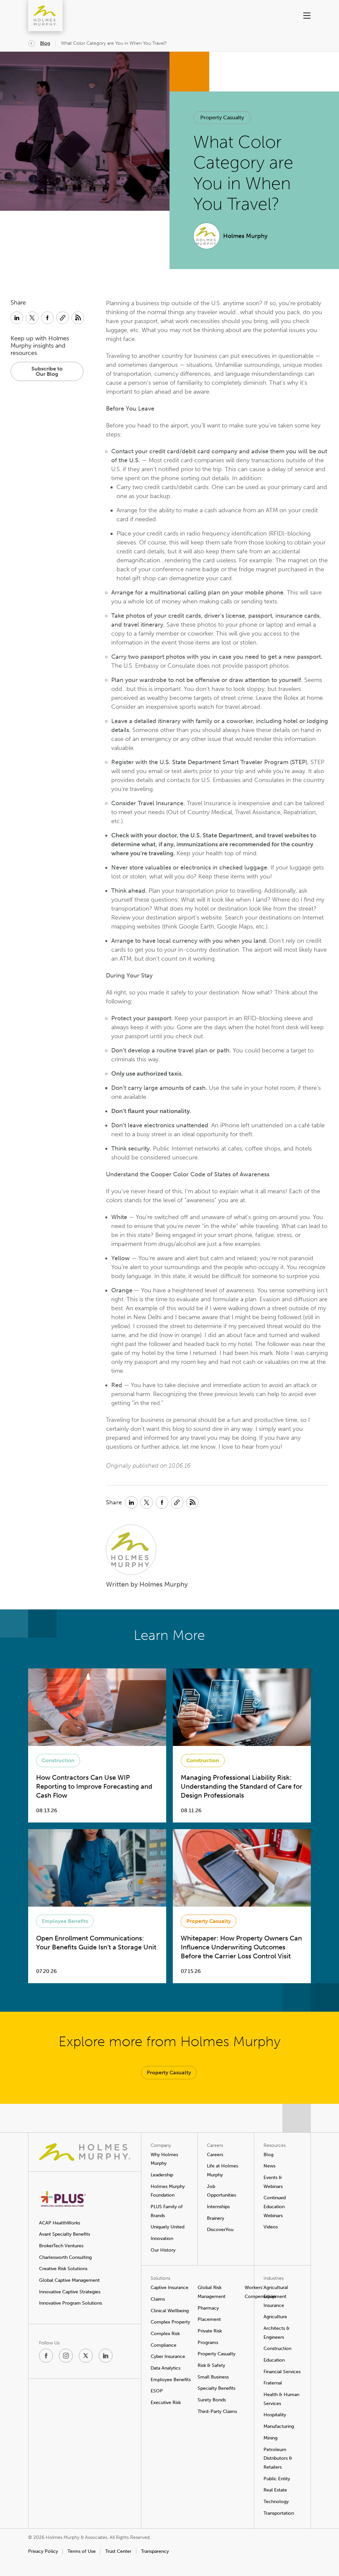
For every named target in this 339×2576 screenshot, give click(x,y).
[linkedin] (106, 2356)
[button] (296, 16)
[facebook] (46, 2356)
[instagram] (66, 2356)
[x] (86, 2356)
